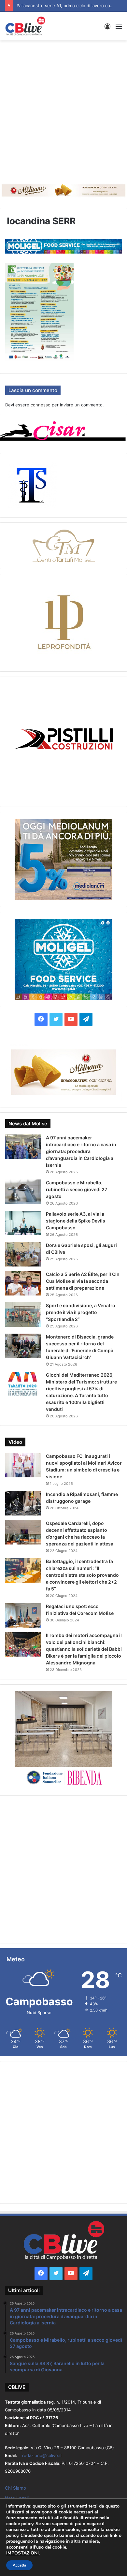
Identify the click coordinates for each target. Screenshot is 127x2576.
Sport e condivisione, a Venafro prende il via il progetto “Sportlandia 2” (81, 1312)
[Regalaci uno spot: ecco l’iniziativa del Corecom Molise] (23, 1615)
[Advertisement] (63, 110)
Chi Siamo (15, 2488)
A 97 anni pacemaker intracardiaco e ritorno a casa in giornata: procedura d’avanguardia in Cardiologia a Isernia (81, 1151)
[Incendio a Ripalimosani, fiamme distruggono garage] (23, 1503)
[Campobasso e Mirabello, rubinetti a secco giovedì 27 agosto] (23, 1192)
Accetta (19, 2565)
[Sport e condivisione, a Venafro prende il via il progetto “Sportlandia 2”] (23, 1315)
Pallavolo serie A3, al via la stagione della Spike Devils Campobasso (76, 1221)
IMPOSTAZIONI (22, 2553)
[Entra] (107, 29)
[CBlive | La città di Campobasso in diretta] (25, 26)
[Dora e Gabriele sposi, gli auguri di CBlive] (23, 1254)
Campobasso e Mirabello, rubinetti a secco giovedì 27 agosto (77, 1189)
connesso (41, 405)
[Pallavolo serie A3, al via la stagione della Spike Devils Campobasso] (23, 1223)
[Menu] (119, 29)
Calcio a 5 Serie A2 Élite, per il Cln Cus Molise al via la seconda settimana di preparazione (83, 1281)
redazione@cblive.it (42, 2455)
